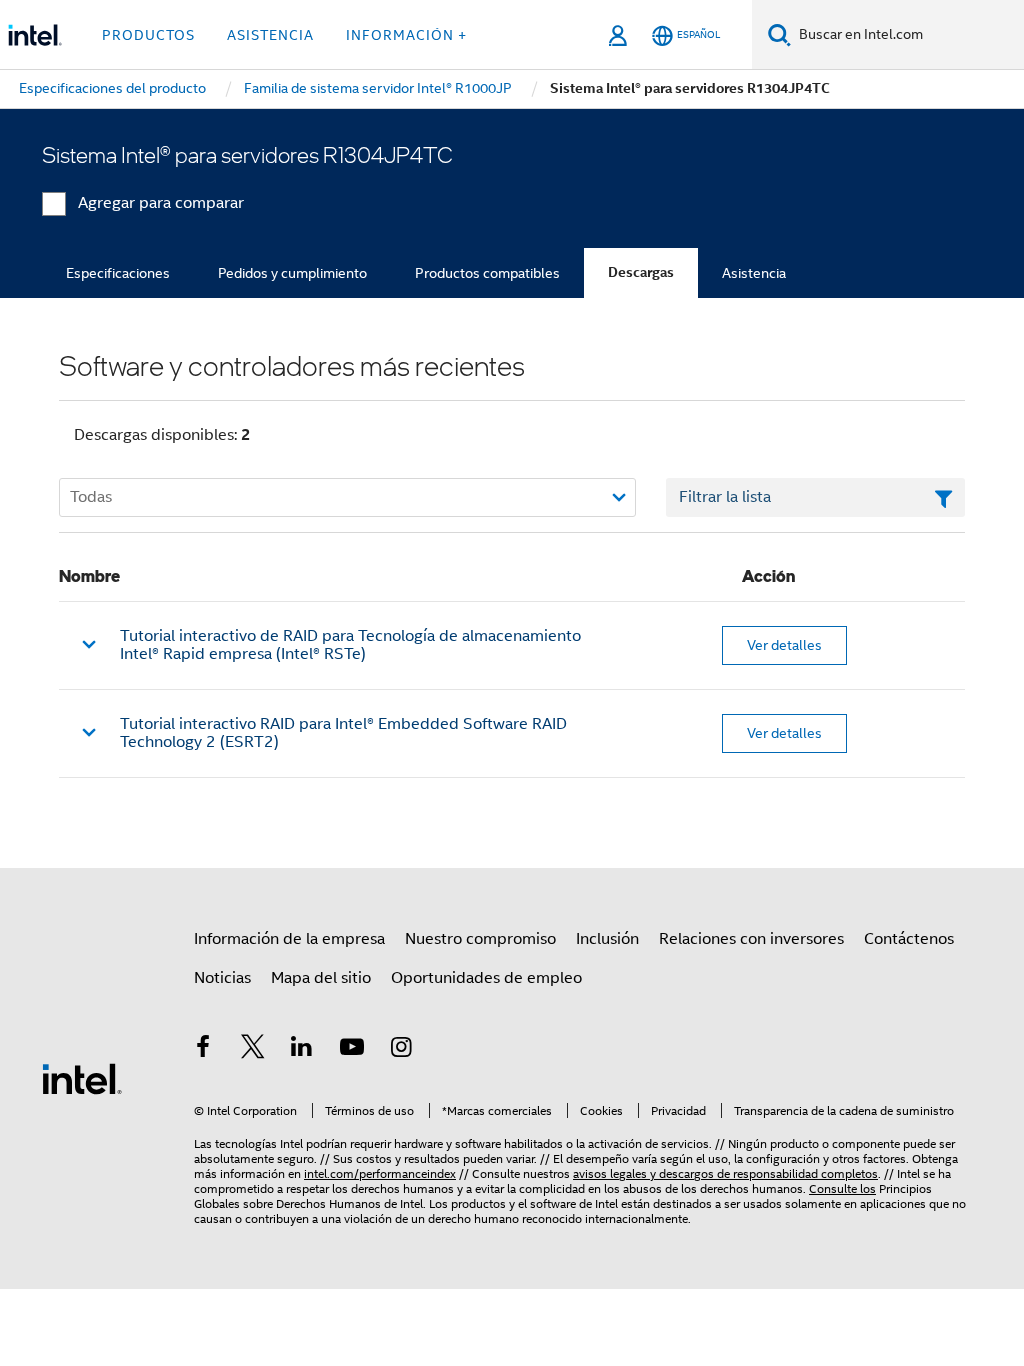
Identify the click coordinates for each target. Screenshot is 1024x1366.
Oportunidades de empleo (486, 978)
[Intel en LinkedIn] (302, 1050)
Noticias (222, 978)
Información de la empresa (289, 939)
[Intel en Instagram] (401, 1050)
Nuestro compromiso (480, 939)
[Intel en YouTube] (352, 1050)
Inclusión (607, 939)
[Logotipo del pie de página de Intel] (82, 1078)
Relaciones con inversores (751, 939)
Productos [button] (148, 35)
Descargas (641, 272)
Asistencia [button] (270, 35)
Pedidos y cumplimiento (292, 273)
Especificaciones (118, 273)
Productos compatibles (487, 273)
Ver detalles (784, 645)
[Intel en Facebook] (203, 1050)
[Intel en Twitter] (253, 1050)
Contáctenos (909, 939)
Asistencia (754, 273)
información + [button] (406, 35)
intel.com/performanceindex (380, 1173)
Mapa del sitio (321, 978)
